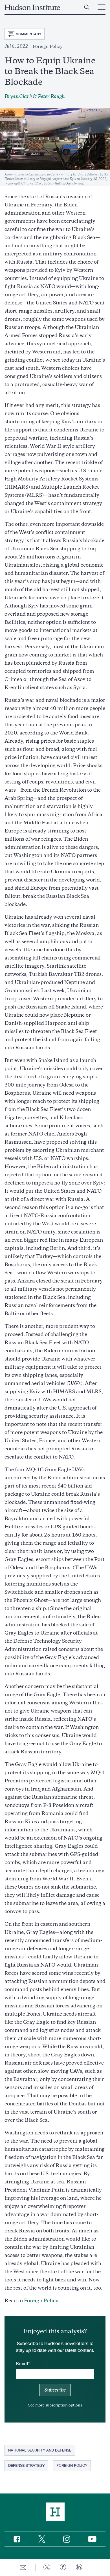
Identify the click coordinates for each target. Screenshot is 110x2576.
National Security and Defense (40, 2450)
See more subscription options (55, 2405)
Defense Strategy (26, 2465)
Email (22, 2364)
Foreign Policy (41, 2301)
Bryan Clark (18, 96)
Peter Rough (51, 96)
